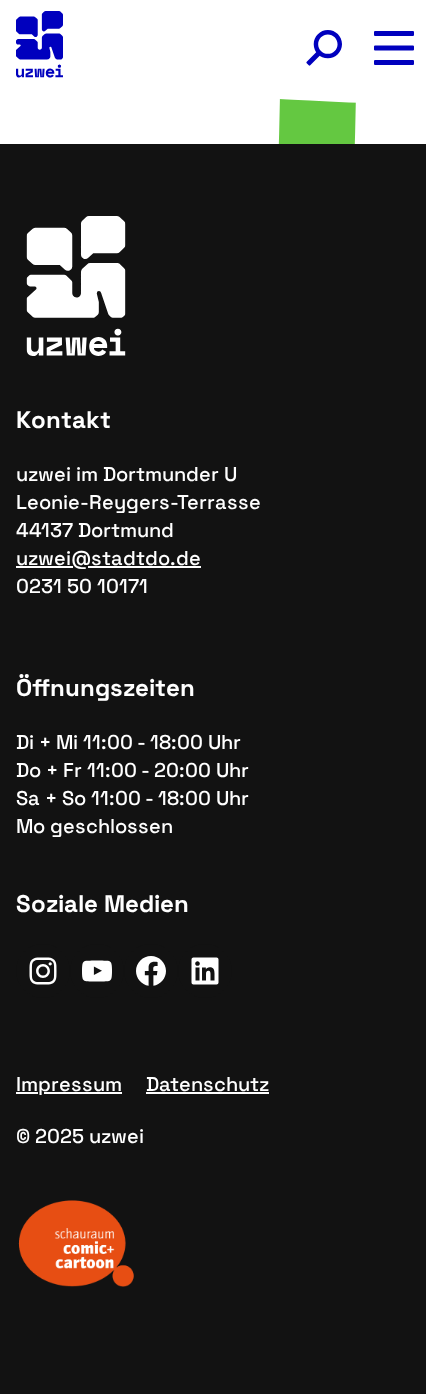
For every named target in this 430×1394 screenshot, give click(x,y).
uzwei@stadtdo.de (108, 558)
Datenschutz (207, 1084)
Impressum (69, 1084)
